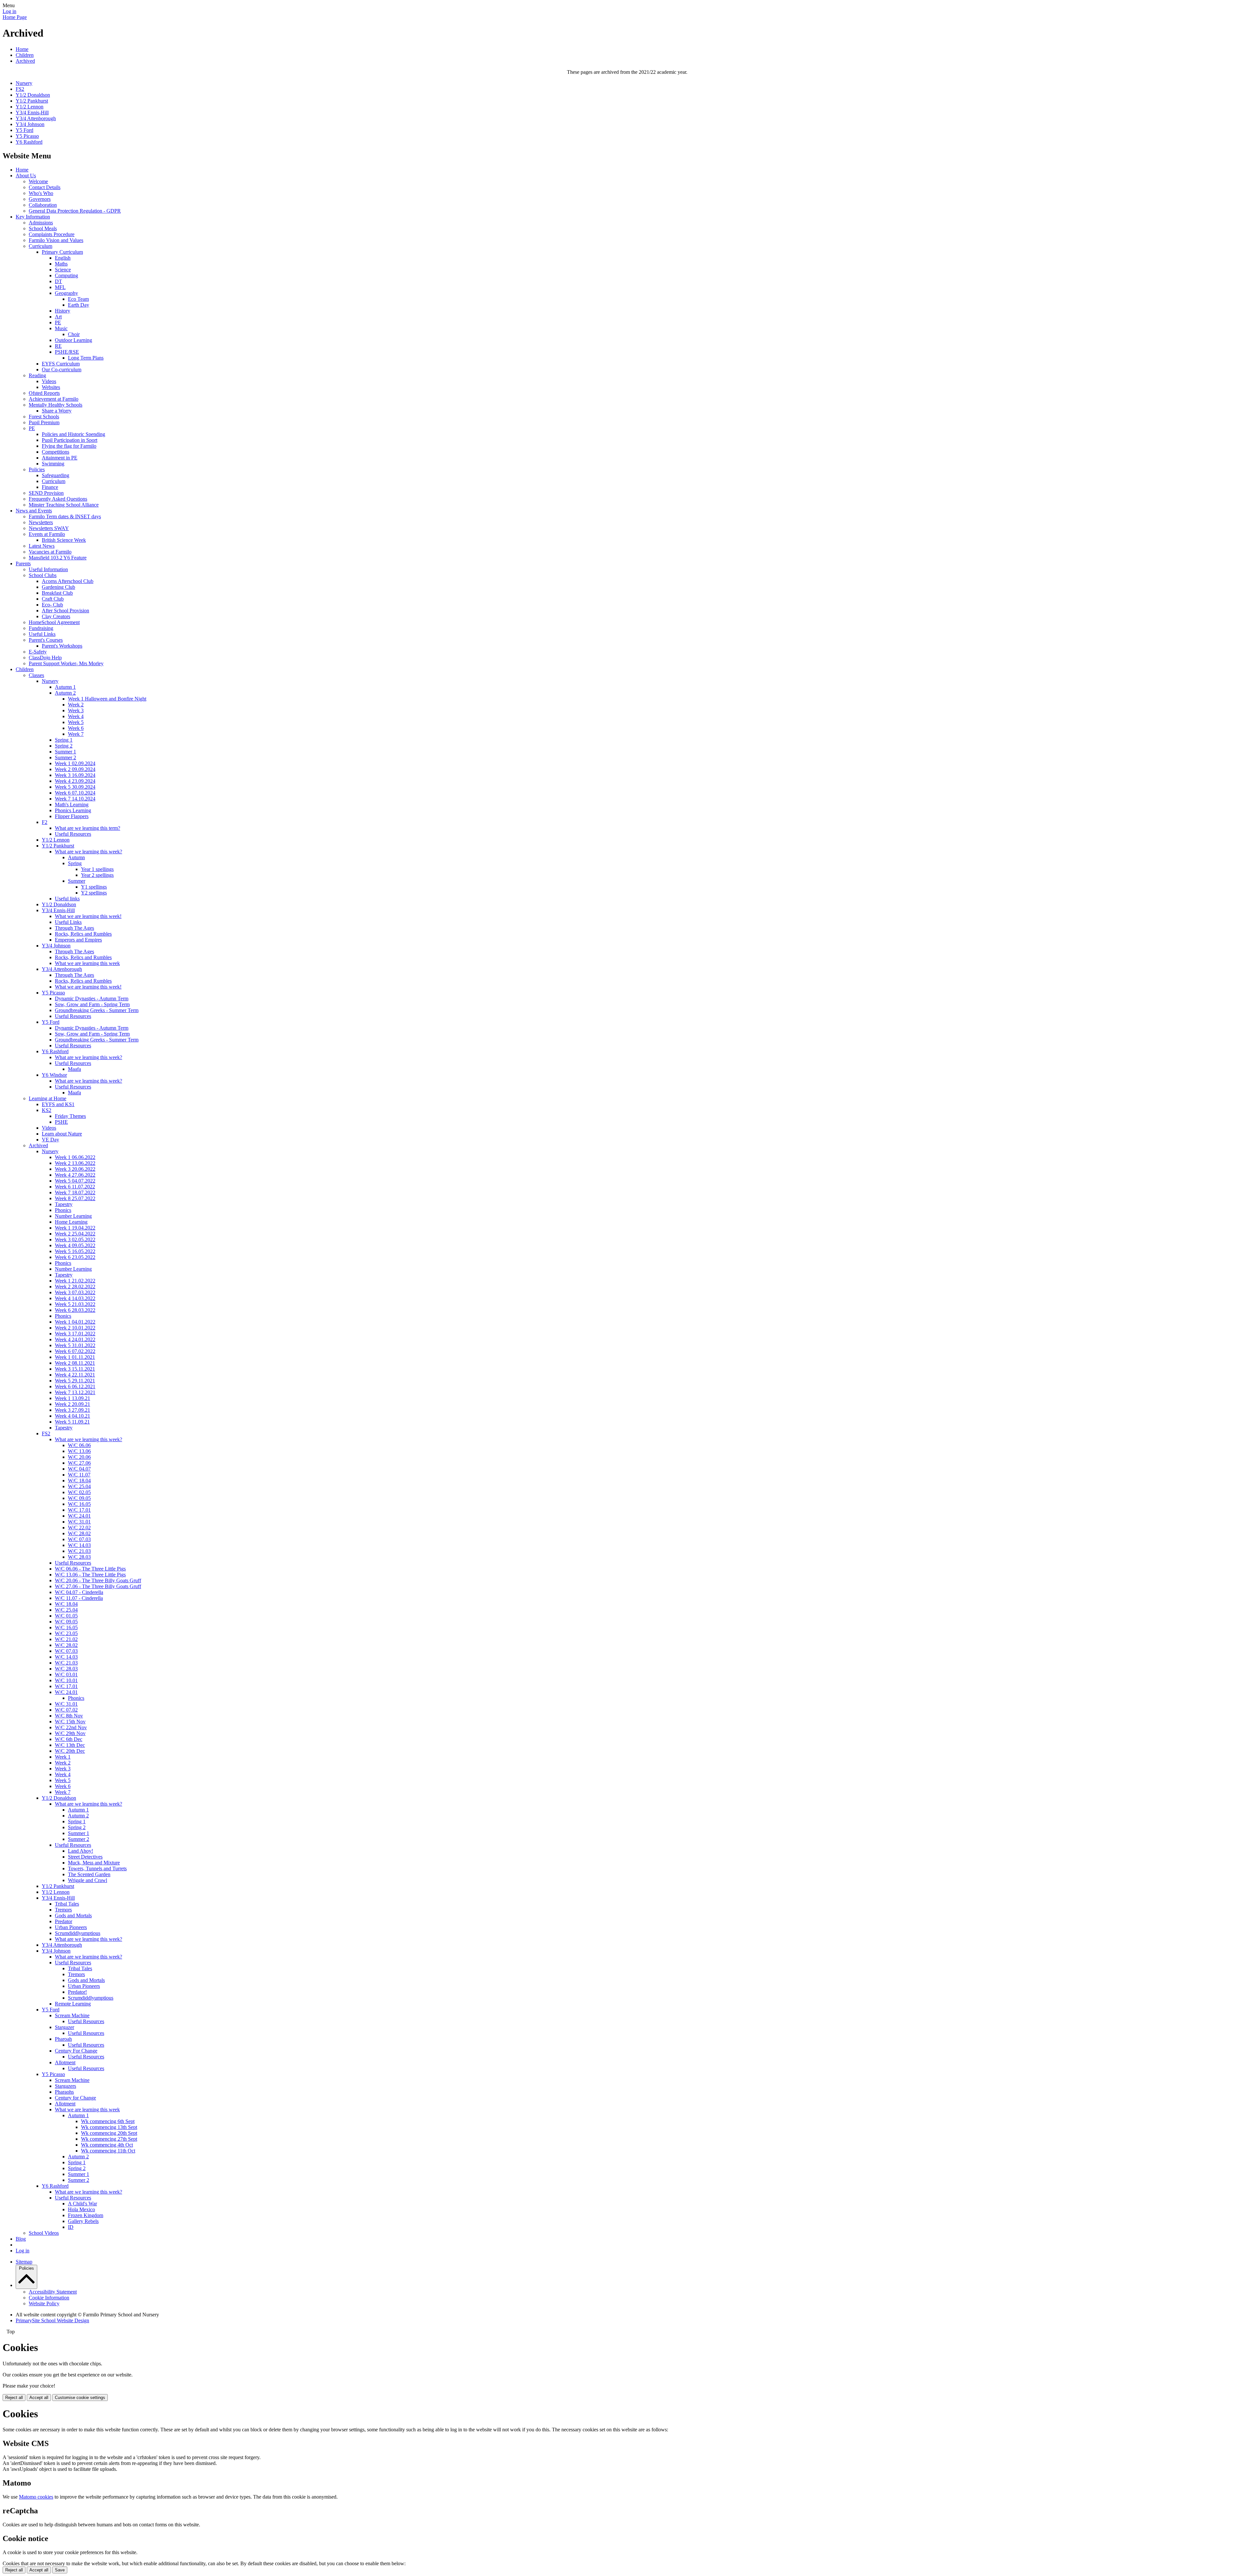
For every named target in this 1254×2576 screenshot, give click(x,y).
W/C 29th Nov (70, 1733)
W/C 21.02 (66, 1639)
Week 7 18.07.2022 (75, 1192)
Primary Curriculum (62, 252)
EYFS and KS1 (58, 1104)
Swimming (53, 464)
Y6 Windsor (54, 1075)
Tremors (63, 1910)
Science (63, 270)
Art (58, 317)
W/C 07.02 (66, 1710)
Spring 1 (64, 740)
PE (58, 322)
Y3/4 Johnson (30, 124)
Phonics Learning (73, 810)
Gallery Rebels (83, 2221)
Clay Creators (56, 616)
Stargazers (65, 2086)
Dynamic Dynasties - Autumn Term (92, 998)
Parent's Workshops (62, 646)
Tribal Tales (67, 1904)
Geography (66, 293)
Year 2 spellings (97, 875)
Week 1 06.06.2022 (75, 1157)
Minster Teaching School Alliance (64, 505)
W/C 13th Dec (70, 1745)
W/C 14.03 (79, 1545)
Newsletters (41, 522)
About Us (26, 176)
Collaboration (43, 205)
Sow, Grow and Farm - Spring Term (92, 1004)
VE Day (50, 1140)
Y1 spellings (94, 887)
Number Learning (73, 1216)
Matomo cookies (36, 2497)
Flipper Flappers (72, 816)
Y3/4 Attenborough (36, 118)
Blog (21, 2239)
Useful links (67, 899)
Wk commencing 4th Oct (107, 2145)
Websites (51, 387)
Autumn (76, 857)
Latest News (42, 546)
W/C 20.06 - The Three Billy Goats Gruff (98, 1580)
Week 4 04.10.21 (72, 1416)
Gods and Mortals (73, 1916)
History (63, 311)
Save (60, 2570)
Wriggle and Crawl (88, 1880)
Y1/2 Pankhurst (32, 101)
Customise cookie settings (80, 2398)
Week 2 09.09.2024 (75, 769)
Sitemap (24, 2262)
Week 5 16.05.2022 (75, 1251)
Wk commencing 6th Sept (108, 2121)
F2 (45, 822)
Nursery (24, 83)
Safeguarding (56, 475)
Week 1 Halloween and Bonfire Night (107, 699)
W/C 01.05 (66, 1616)
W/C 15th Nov (70, 1722)
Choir (74, 334)
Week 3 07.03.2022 (75, 1292)
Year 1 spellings (97, 869)
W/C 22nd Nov (71, 1727)
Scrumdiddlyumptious (78, 1933)
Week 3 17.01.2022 (75, 1334)
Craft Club (53, 599)
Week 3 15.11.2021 (75, 1369)
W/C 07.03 (79, 1539)
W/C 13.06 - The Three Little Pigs (90, 1575)
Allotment (65, 2062)
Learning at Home (48, 1098)
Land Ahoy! (80, 1851)
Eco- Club (52, 605)
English (63, 258)
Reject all (14, 2398)
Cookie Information (49, 2298)
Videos (49, 381)
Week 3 (76, 710)
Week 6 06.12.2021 (75, 1386)
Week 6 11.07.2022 (75, 1187)
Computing (66, 275)
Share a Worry (57, 411)
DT (58, 281)
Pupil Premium (44, 422)
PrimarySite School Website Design (52, 2320)
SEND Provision (46, 493)
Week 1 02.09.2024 (75, 763)
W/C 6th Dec (69, 1739)
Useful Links (42, 634)
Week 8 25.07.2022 (75, 1198)
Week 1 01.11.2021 (75, 1357)
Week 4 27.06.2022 (75, 1175)
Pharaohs (64, 2092)
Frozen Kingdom (86, 2215)
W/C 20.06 (79, 1457)
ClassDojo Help (45, 658)
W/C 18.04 (79, 1481)
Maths (61, 264)
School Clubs (43, 575)
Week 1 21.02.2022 (75, 1281)
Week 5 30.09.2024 (75, 787)
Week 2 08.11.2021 (75, 1363)
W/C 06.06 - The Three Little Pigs (90, 1569)
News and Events (34, 511)
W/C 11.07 (79, 1475)
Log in (9, 11)
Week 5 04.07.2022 (75, 1181)
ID (71, 2227)
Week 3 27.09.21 (72, 1410)
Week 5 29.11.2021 (75, 1381)
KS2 (47, 1110)
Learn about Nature (62, 1134)
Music (61, 328)
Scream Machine (72, 2015)
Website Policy (44, 2303)
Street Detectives (85, 1857)
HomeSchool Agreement (54, 622)
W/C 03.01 (66, 1674)
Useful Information (48, 569)
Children (25, 55)
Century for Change (75, 2098)
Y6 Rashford (29, 142)
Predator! (77, 1992)
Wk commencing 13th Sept (109, 2127)
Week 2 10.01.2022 (75, 1328)
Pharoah (63, 2039)
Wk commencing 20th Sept (109, 2133)
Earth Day (79, 305)
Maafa (74, 1069)
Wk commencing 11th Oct (108, 2151)
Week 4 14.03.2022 (75, 1298)
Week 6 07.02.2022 (75, 1351)
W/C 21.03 (79, 1551)
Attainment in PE (60, 458)
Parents (23, 563)
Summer (77, 881)
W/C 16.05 (79, 1504)
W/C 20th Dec (70, 1751)
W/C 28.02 (79, 1533)
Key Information (33, 217)
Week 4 (76, 716)
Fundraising (41, 628)
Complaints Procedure (52, 234)
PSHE (61, 1122)
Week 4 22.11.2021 (75, 1375)
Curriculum (40, 246)
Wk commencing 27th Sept (109, 2139)
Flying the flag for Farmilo (69, 446)
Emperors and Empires (78, 940)
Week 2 (76, 705)
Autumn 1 (65, 687)
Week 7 (76, 734)
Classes (36, 675)
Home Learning (71, 1222)
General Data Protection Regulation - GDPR (75, 211)
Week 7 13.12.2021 (75, 1392)
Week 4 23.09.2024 (75, 781)
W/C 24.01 (79, 1516)
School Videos (44, 2233)
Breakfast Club (57, 593)
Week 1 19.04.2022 (75, 1228)
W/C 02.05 (79, 1492)
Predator (64, 1921)
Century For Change (76, 2051)
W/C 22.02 (79, 1528)
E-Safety (38, 652)
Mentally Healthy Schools (56, 405)
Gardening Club (58, 587)
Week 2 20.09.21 (72, 1404)
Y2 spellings (94, 893)
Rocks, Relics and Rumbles (83, 934)
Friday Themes (70, 1116)
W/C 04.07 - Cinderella (79, 1592)
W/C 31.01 (79, 1522)
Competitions (56, 452)
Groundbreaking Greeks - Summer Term (97, 1010)
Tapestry (64, 1204)
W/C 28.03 (79, 1557)
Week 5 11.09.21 (72, 1422)
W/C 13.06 (79, 1451)
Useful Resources (73, 834)
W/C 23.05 (66, 1633)
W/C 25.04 (79, 1486)
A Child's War (82, 2204)
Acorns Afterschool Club (68, 581)
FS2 (20, 89)
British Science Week (64, 540)
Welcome (38, 181)
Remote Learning (73, 2004)
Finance (50, 487)
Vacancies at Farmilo (50, 552)
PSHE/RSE (67, 352)
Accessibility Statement (53, 2292)
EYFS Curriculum (61, 364)
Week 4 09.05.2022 (75, 1245)
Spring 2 (64, 746)
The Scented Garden (89, 1874)
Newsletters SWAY (49, 528)
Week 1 (63, 1757)
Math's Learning (72, 805)
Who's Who (41, 193)
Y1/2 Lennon (30, 107)
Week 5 (76, 722)
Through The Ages (74, 928)
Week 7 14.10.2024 (75, 799)
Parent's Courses (46, 640)
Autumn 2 (65, 693)
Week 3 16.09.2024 (75, 775)
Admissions (41, 223)
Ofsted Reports (44, 393)
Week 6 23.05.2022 (75, 1257)
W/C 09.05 (79, 1498)
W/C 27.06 (79, 1463)
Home (22, 49)
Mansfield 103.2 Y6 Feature (58, 558)
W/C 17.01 (79, 1510)
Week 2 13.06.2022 (75, 1163)
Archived (25, 61)
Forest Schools (44, 417)
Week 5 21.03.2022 (75, 1304)
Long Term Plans (86, 358)
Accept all (39, 2398)
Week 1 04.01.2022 (75, 1322)
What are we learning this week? (88, 852)
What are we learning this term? (88, 828)
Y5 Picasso (27, 136)
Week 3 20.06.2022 (75, 1169)
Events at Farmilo (47, 534)
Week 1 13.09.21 (72, 1398)
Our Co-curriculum (62, 370)
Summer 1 (65, 752)
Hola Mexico (81, 2209)
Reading (37, 375)
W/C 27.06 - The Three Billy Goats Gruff (98, 1586)
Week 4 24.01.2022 (75, 1339)
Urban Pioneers (71, 1927)
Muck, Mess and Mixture (94, 1863)
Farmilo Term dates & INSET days (65, 516)
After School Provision (65, 611)
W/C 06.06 (79, 1445)
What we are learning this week (87, 963)
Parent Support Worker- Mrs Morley (66, 663)
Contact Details (45, 187)
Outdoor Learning (73, 340)
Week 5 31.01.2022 (75, 1345)
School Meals (43, 228)
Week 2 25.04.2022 (75, 1234)
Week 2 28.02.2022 (75, 1287)
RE (58, 346)
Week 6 (76, 728)
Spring (75, 863)
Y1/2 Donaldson (33, 95)
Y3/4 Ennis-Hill (32, 113)
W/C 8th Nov (69, 1716)
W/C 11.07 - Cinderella (79, 1598)
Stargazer (64, 2027)
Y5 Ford (24, 130)
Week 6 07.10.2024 (75, 793)
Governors (40, 199)
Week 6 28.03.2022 (75, 1310)
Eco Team (78, 299)
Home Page (15, 17)
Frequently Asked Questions (58, 499)
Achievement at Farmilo (54, 399)
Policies (37, 469)
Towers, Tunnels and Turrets (97, 1868)
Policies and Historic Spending (73, 434)
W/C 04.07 (79, 1469)
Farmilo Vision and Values (56, 240)
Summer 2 (65, 757)
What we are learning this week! (88, 916)
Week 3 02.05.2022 (75, 1240)
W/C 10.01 (66, 1680)
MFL (60, 287)
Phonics (63, 1210)
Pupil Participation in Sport (70, 440)
